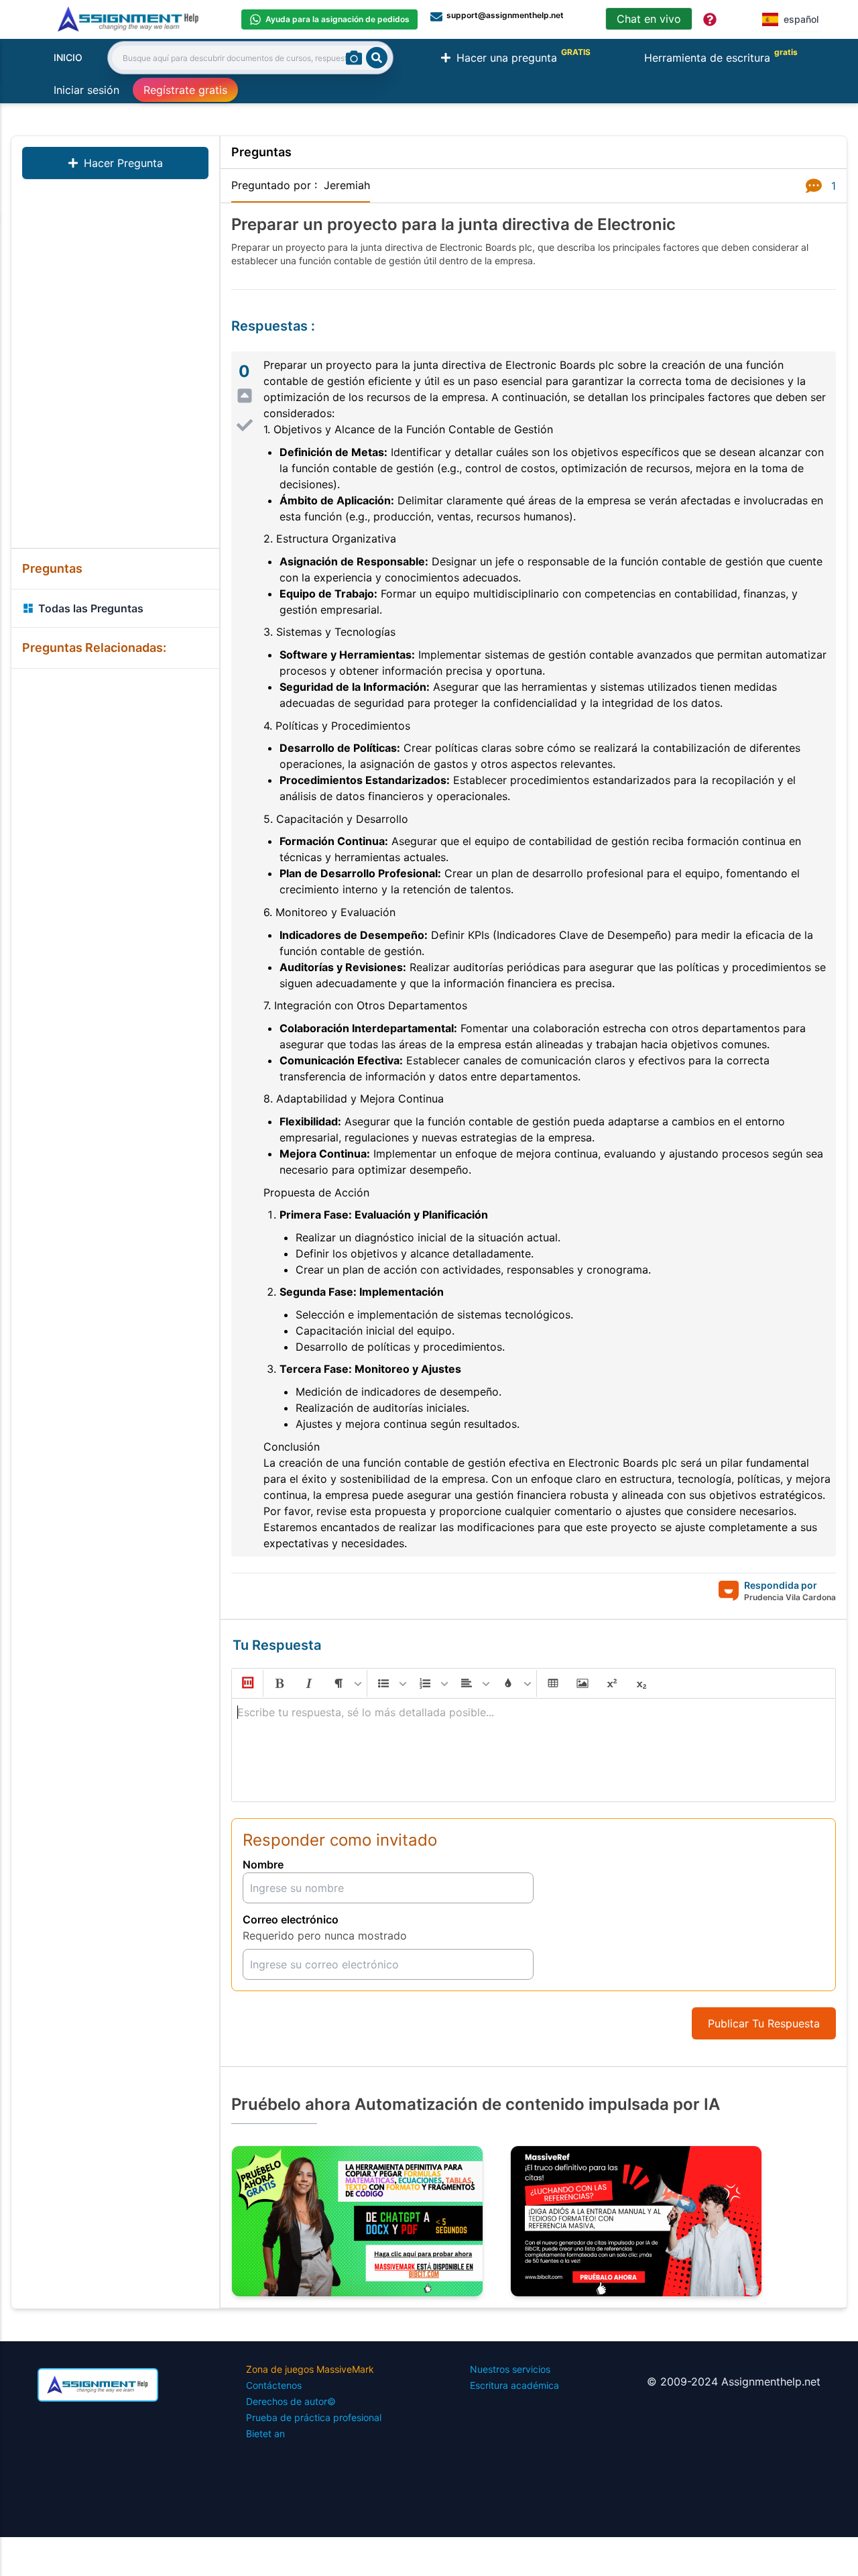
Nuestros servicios (510, 2369)
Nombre (263, 1864)
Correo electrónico (291, 1919)
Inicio (68, 57)
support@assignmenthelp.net (505, 15)
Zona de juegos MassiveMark (310, 2369)
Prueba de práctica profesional (314, 2417)
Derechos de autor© (291, 2401)
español (801, 19)
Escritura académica (514, 2385)
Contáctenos (274, 2385)
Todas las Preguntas (91, 608)
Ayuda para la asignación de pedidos (338, 19)
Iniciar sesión (86, 90)
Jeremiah (347, 185)
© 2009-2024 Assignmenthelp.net (734, 2382)
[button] (247, 1683)
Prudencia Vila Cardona (790, 1597)
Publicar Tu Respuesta (764, 2023)
